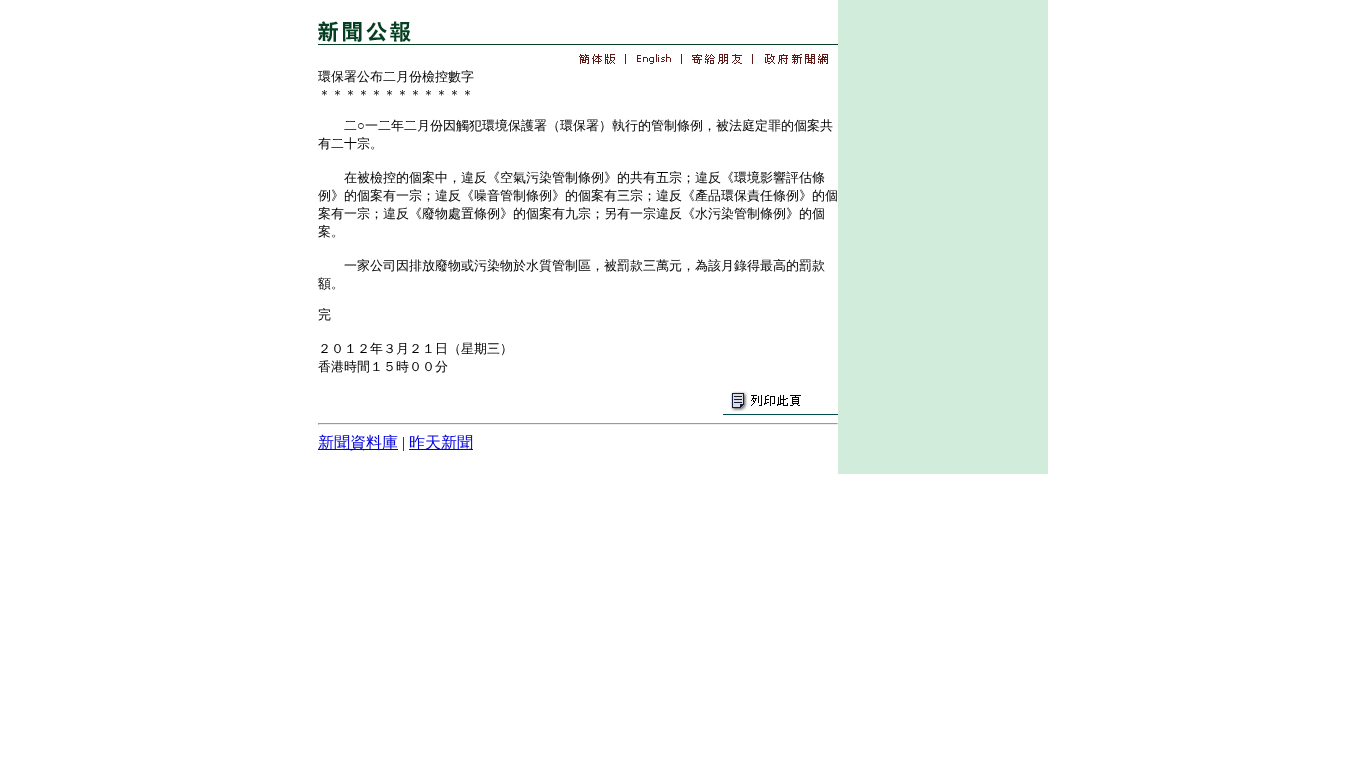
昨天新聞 (441, 442)
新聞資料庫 (358, 442)
